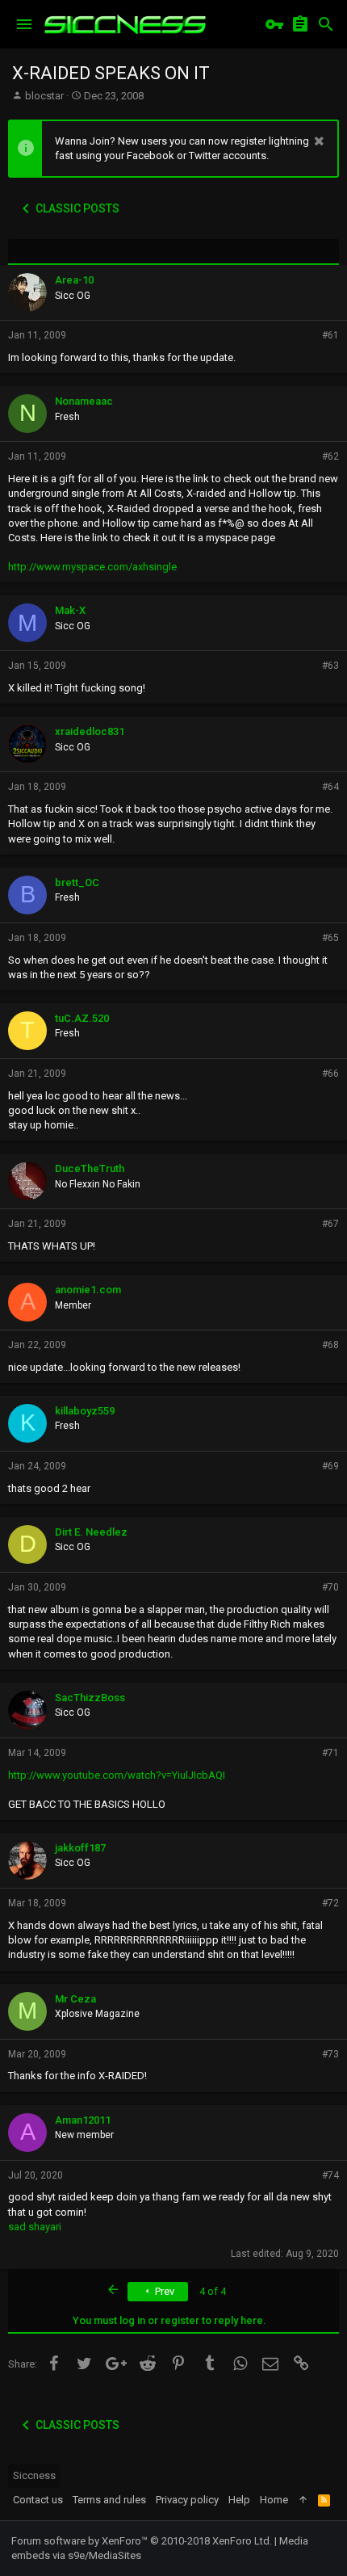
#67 (330, 1224)
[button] (24, 24)
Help (239, 2500)
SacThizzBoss (90, 1698)
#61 (330, 335)
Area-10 (74, 280)
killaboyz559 (85, 1411)
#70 (330, 1587)
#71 (330, 1753)
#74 (330, 2175)
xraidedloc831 (90, 731)
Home (274, 2500)
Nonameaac (84, 401)
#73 (330, 2054)
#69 (330, 1466)
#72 (330, 1903)
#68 (330, 1345)
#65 (330, 938)
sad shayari (35, 2227)
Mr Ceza (75, 1999)
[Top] (303, 2500)
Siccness (34, 2475)
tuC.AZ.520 (82, 1018)
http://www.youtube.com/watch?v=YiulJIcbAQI (117, 1775)
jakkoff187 (80, 1848)
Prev (163, 2291)
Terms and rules (109, 2500)
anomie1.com (88, 1290)
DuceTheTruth (90, 1168)
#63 (330, 666)
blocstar (44, 96)
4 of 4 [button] (213, 2291)
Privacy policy (187, 2500)
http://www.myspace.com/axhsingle (92, 567)
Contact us (38, 2500)
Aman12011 (83, 2120)
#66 (330, 1074)
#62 (330, 456)
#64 (330, 787)
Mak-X (70, 610)
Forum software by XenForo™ (142, 2541)
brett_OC (77, 882)
